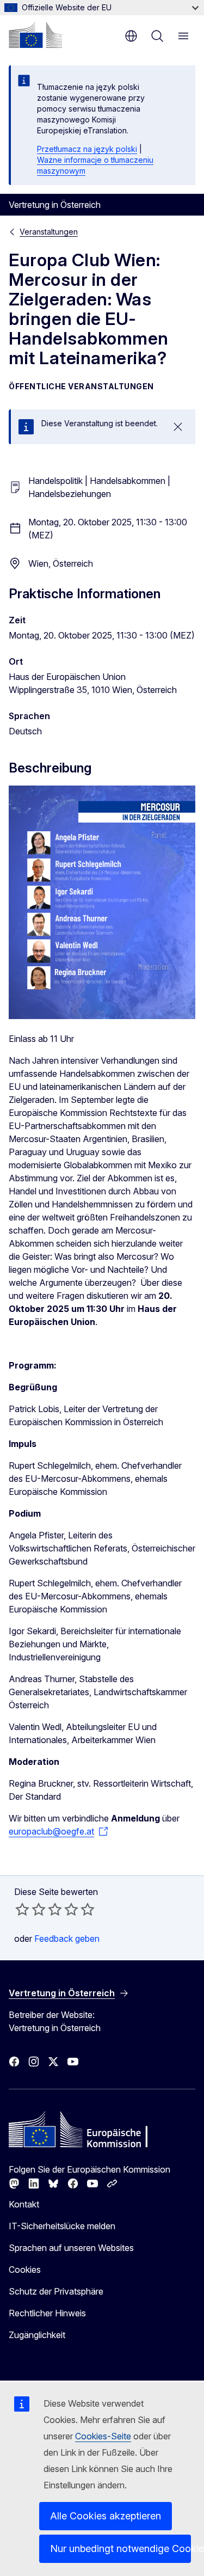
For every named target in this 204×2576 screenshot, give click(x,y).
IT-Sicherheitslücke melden (62, 2226)
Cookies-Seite (103, 2436)
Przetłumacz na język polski (87, 149)
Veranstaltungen (49, 232)
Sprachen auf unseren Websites (71, 2248)
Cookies (25, 2270)
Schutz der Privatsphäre (56, 2291)
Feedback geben (67, 1939)
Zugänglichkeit (37, 2335)
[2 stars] (30, 1909)
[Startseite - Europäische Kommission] (35, 35)
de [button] (131, 36)
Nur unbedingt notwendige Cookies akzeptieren (120, 2549)
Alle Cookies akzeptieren (106, 2516)
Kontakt (24, 2204)
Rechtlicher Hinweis (47, 2313)
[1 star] (22, 1909)
